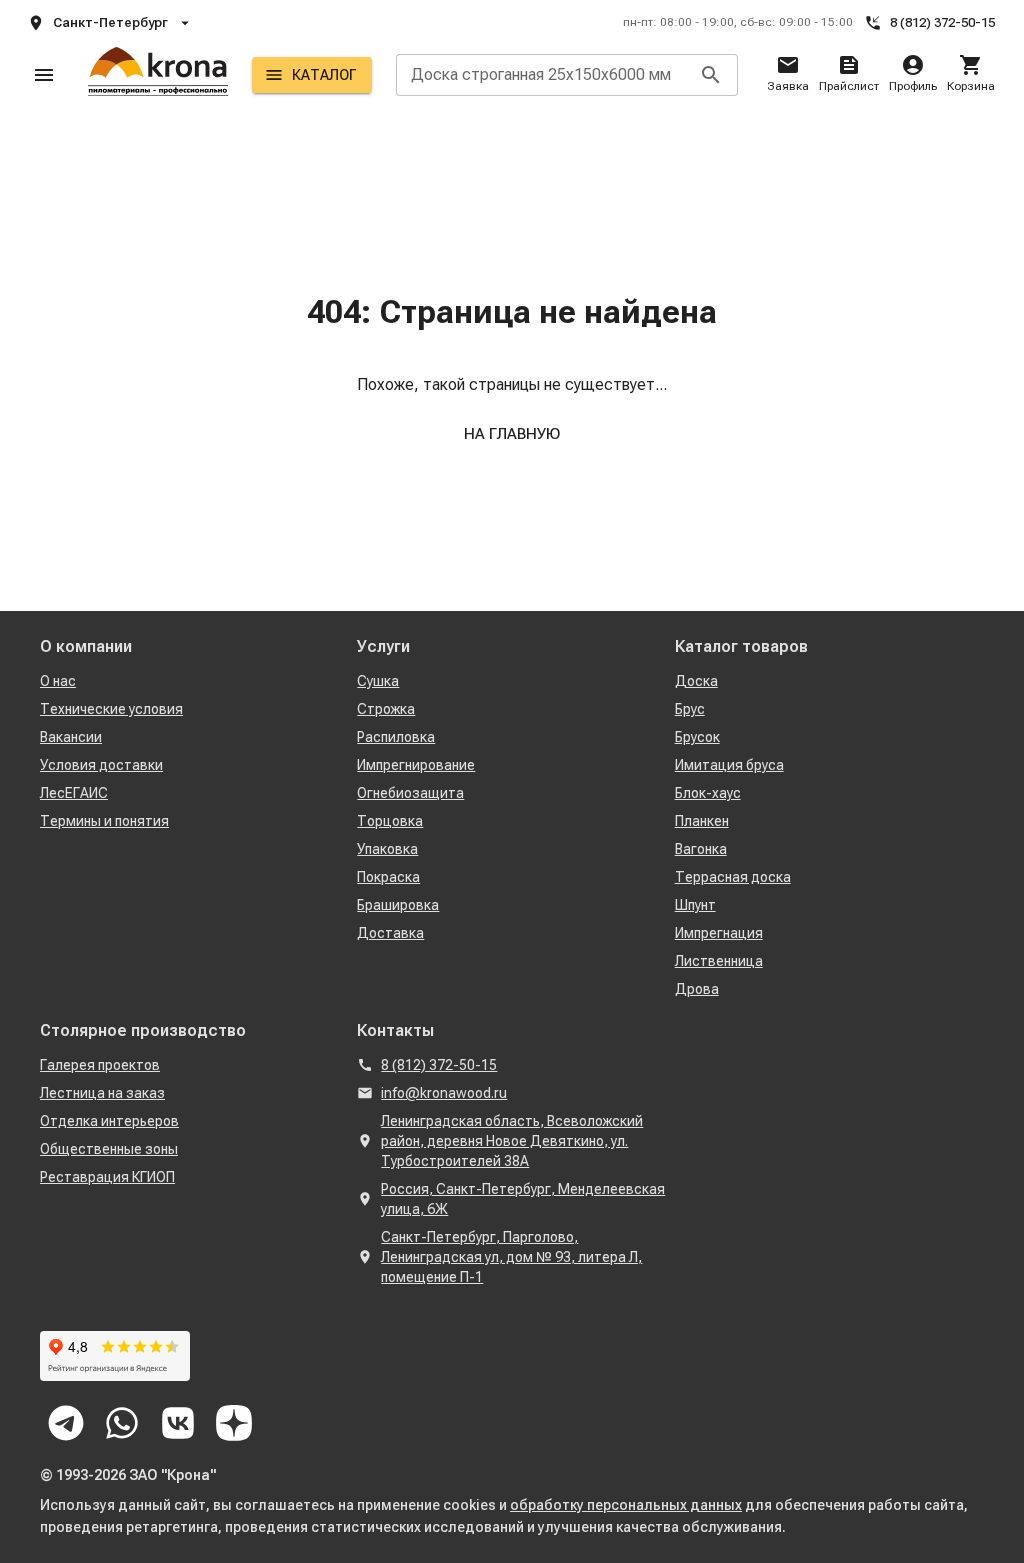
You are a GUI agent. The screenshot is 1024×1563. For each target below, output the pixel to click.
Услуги (383, 646)
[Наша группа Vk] (178, 1423)
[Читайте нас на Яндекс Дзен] (234, 1423)
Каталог (324, 75)
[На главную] (158, 75)
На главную (512, 434)
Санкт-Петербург (110, 22)
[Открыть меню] (44, 75)
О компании (86, 646)
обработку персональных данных (626, 1505)
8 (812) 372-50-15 (942, 22)
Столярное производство (143, 1030)
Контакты (395, 1030)
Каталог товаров (741, 646)
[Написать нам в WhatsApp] (122, 1423)
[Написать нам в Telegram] (66, 1423)
